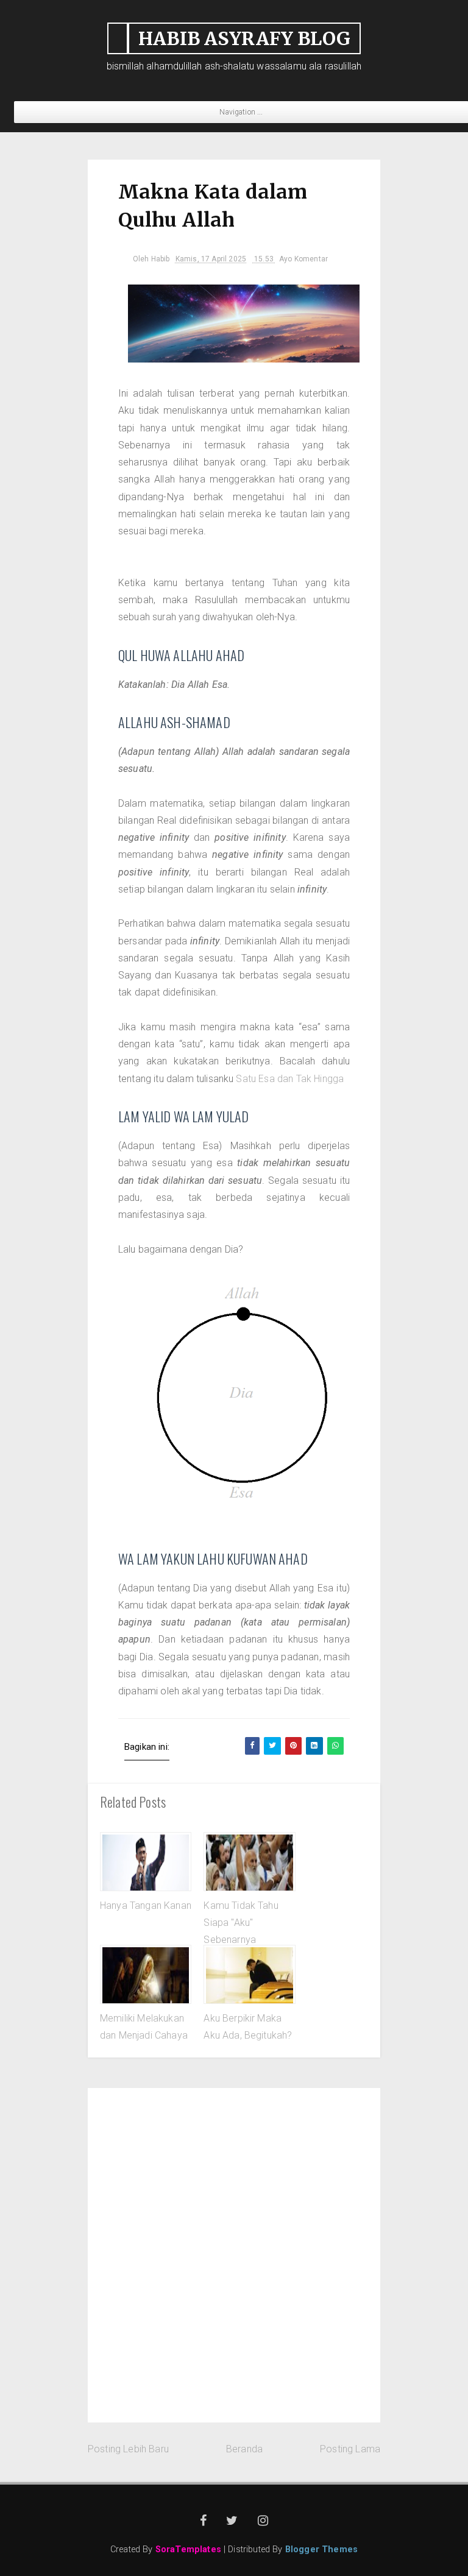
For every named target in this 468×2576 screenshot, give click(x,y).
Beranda (244, 2449)
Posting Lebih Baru (128, 2449)
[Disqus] (234, 2252)
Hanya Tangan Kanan (146, 1905)
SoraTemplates (188, 2549)
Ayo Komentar (303, 259)
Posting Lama (350, 2449)
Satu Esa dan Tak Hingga (290, 1079)
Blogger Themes (321, 2549)
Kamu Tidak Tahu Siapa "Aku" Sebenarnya (241, 1923)
